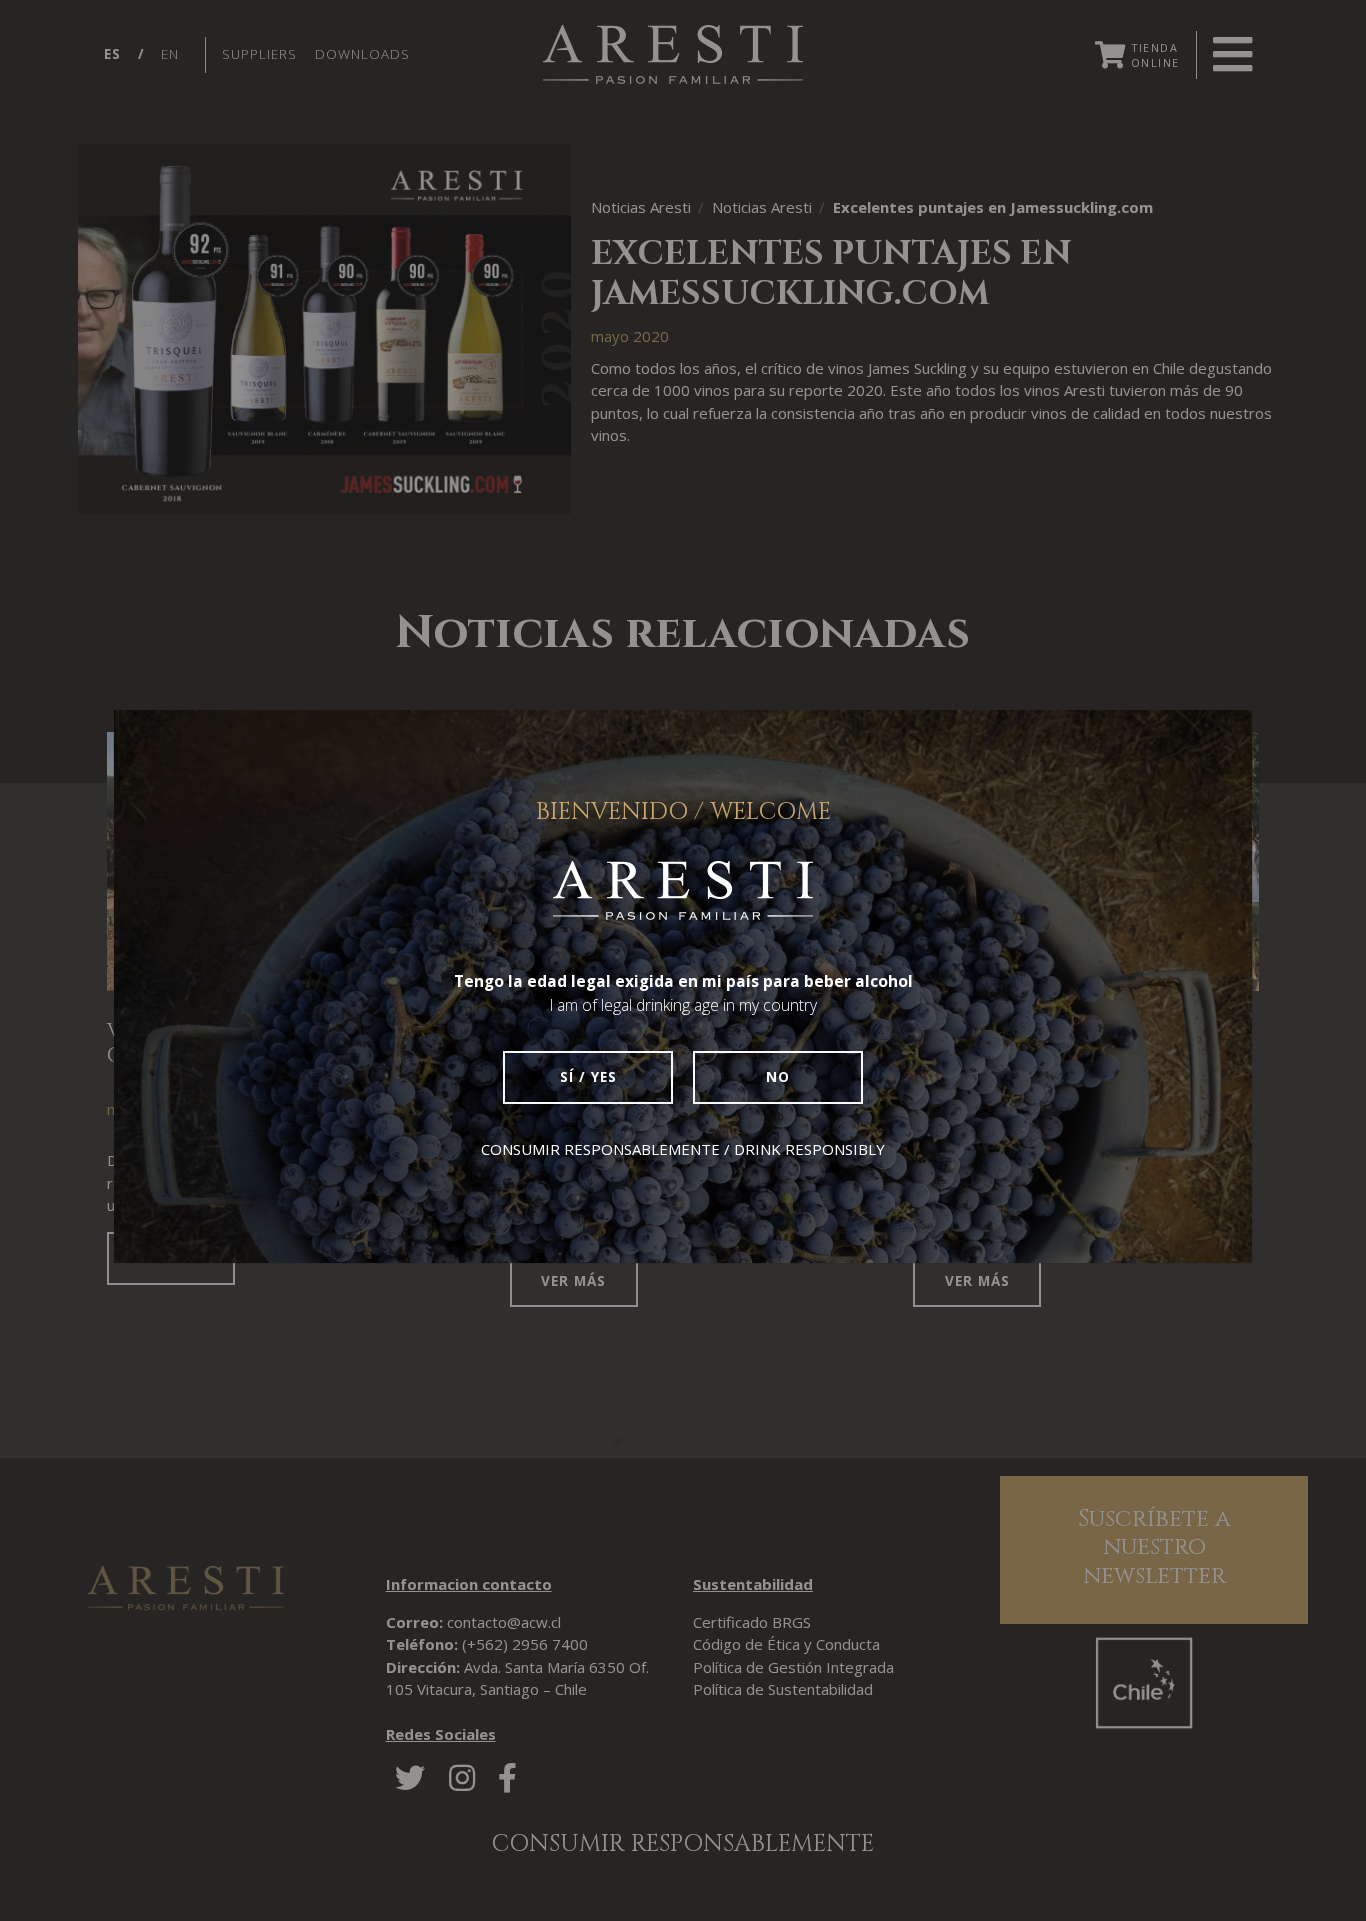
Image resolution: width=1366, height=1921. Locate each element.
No (778, 1077)
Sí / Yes (588, 1077)
